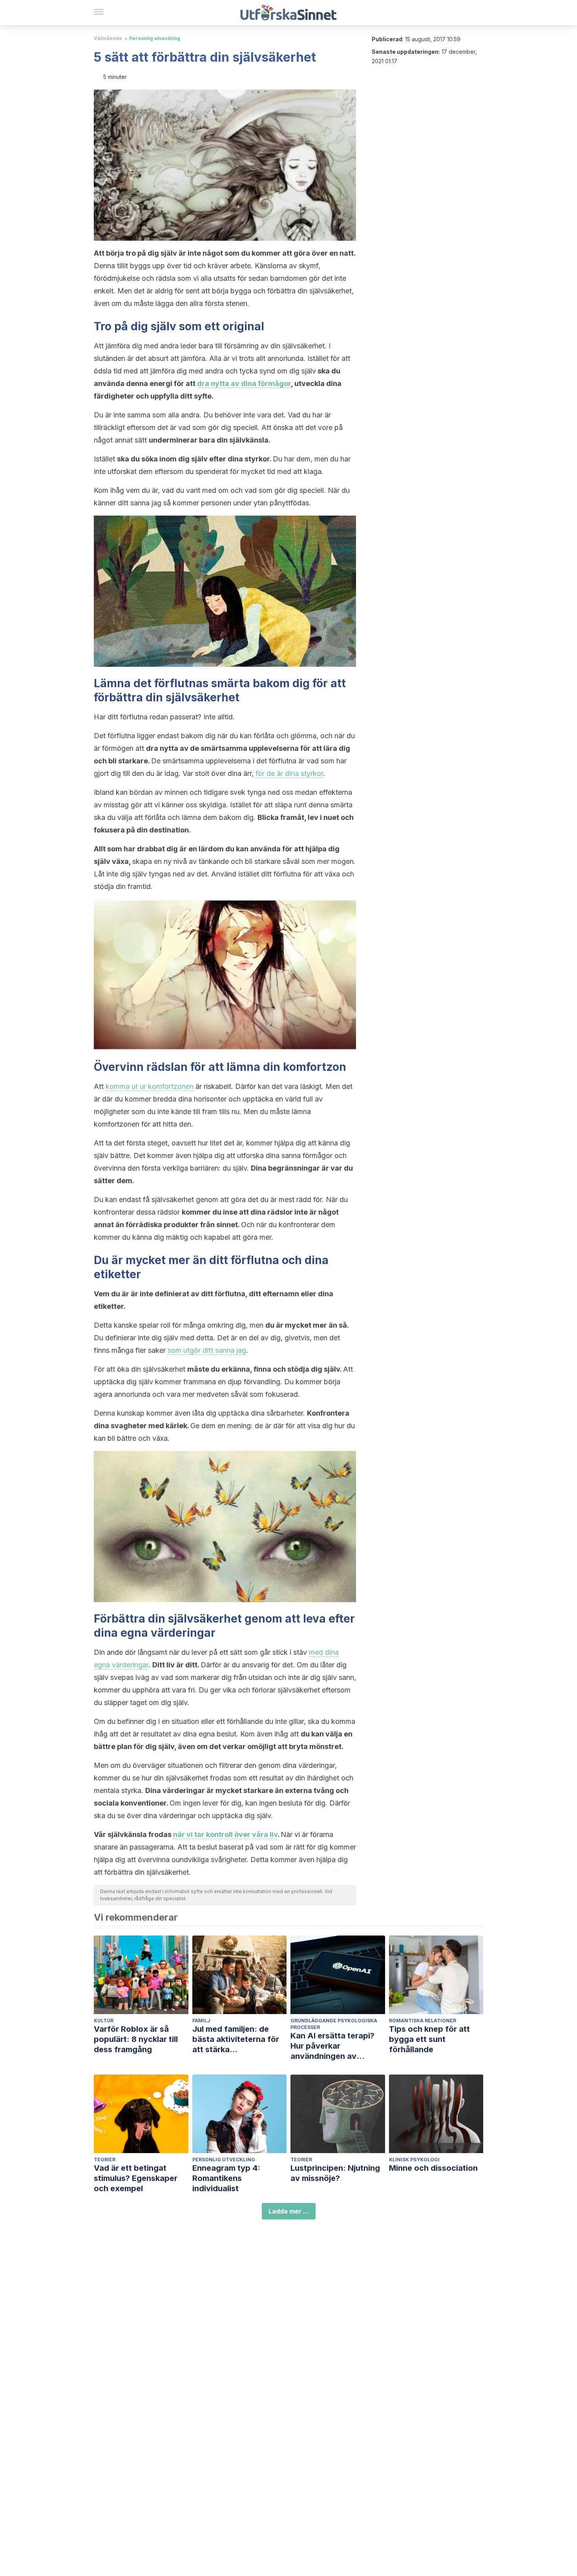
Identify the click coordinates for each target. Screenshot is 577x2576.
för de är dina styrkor (289, 773)
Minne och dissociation (433, 2168)
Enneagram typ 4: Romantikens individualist (226, 2178)
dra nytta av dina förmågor (244, 383)
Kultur (104, 2021)
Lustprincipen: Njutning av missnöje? (335, 2173)
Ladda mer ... (289, 2211)
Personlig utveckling (155, 38)
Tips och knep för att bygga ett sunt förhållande (429, 2039)
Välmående (108, 38)
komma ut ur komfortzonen (150, 1086)
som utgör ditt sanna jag (207, 1350)
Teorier (105, 2160)
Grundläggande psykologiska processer (334, 2024)
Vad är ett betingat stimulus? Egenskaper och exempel (136, 2178)
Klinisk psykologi (414, 2160)
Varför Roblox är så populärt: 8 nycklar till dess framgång (136, 2039)
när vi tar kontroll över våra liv (225, 1834)
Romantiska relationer (423, 2021)
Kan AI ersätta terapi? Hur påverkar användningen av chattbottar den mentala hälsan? (337, 2046)
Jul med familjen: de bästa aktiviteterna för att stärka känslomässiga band (236, 2039)
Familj (201, 2021)
